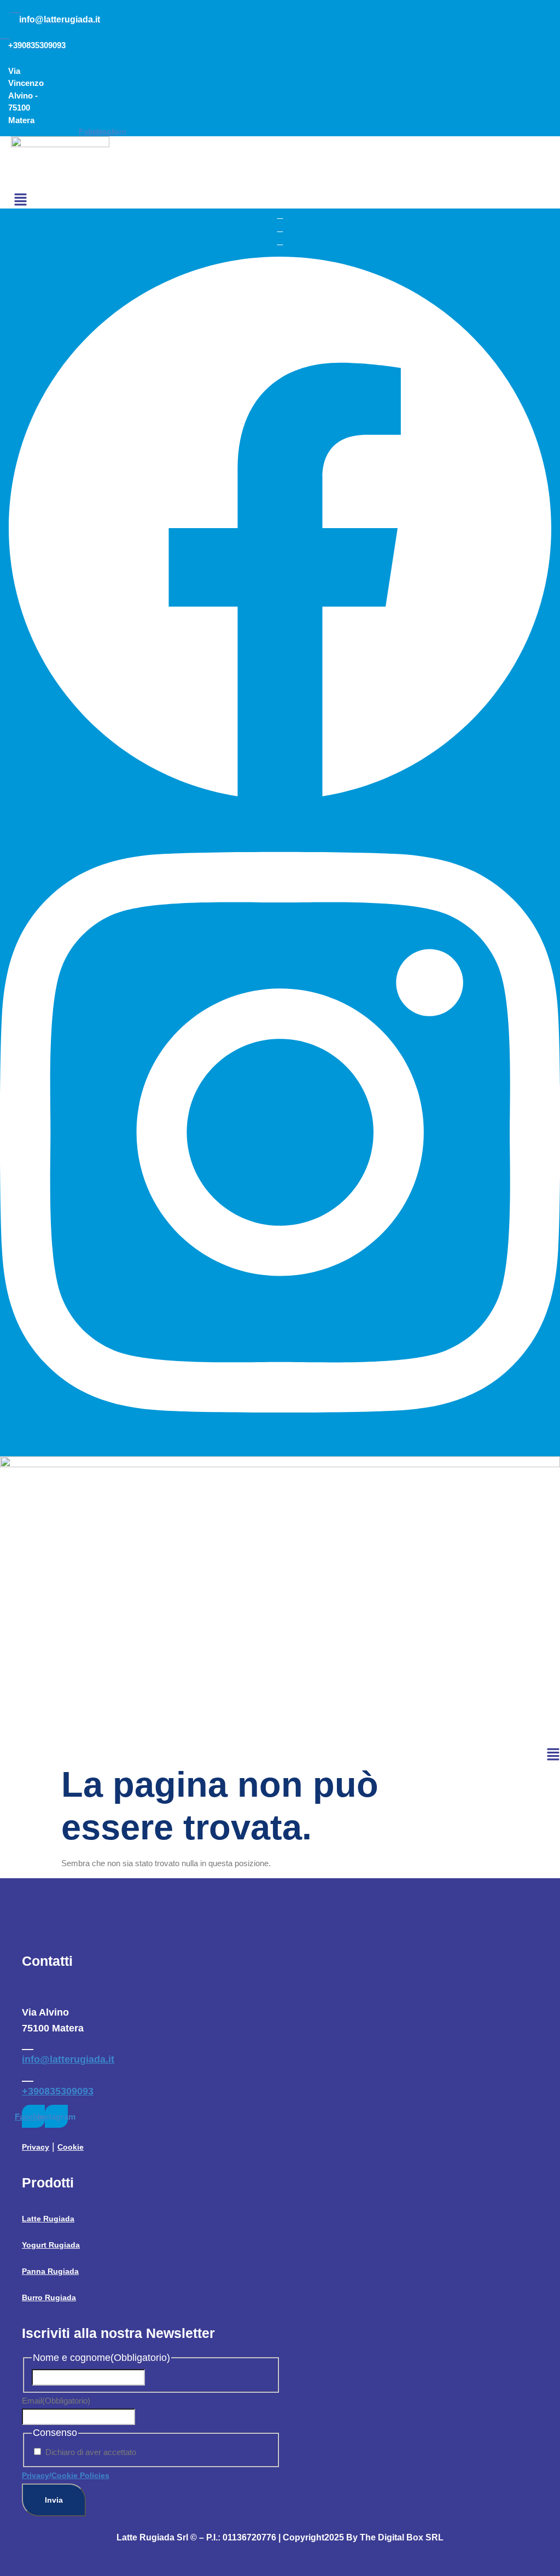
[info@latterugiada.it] (28, 2043)
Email (56, 2401)
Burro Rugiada (49, 2297)
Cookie (71, 2147)
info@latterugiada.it (68, 2059)
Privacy (36, 2147)
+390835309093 (58, 2091)
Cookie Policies (80, 2475)
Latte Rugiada (48, 2219)
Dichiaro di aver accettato (91, 2452)
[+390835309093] (28, 2075)
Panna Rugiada (50, 2271)
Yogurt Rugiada (51, 2245)
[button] (21, 201)
